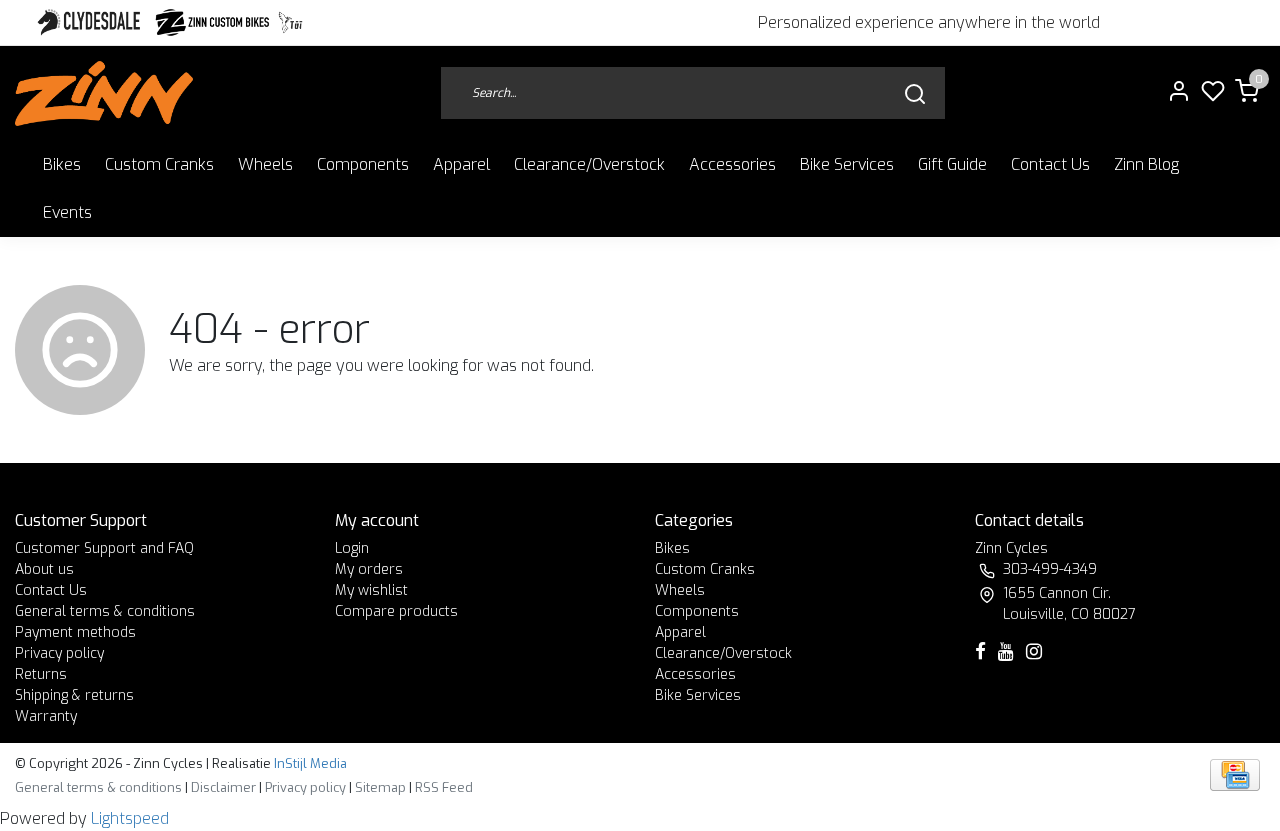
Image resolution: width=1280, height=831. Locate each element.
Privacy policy (59, 653)
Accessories (732, 164)
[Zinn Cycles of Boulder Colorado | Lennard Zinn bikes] (104, 93)
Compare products (396, 611)
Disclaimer (223, 787)
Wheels (265, 164)
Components (363, 164)
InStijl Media (309, 763)
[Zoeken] (915, 93)
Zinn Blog (1146, 164)
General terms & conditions (105, 611)
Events (67, 212)
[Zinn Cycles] (213, 22)
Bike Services (847, 164)
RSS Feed (444, 787)
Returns (41, 674)
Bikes (62, 164)
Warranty (46, 716)
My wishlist (371, 590)
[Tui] (290, 22)
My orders (369, 569)
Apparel (461, 164)
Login (352, 548)
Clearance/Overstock (589, 164)
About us (44, 569)
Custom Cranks (159, 164)
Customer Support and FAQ (104, 548)
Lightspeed (130, 818)
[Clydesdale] (91, 22)
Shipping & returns (74, 695)
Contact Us (1050, 164)
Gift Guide (952, 164)
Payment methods (75, 632)
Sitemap (380, 787)
